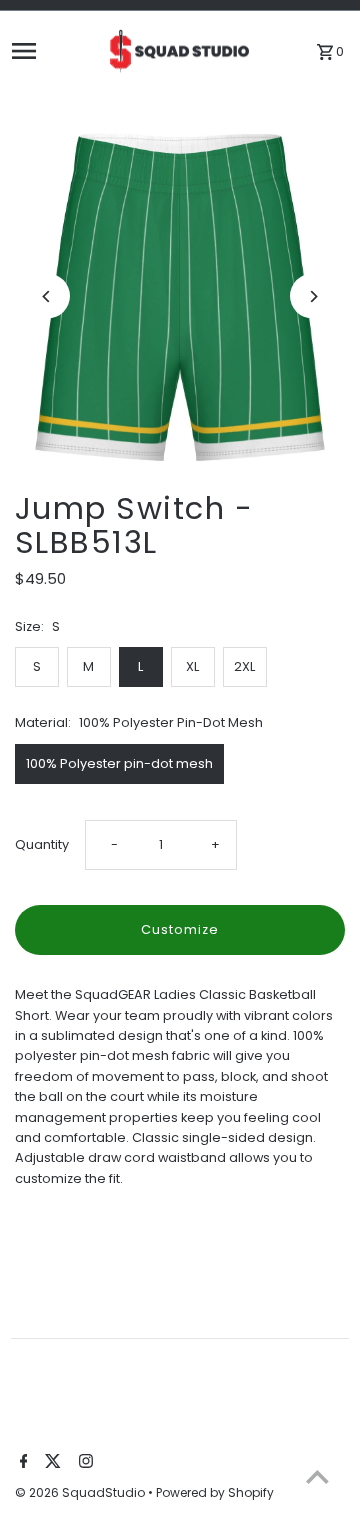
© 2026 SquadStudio (81, 1492)
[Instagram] (83, 1463)
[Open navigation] (52, 51)
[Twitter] (50, 1463)
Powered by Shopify (215, 1492)
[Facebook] (21, 1463)
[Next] (312, 296)
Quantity (42, 844)
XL (192, 666)
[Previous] (47, 296)
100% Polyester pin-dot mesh (119, 763)
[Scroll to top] (317, 1476)
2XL (244, 666)
